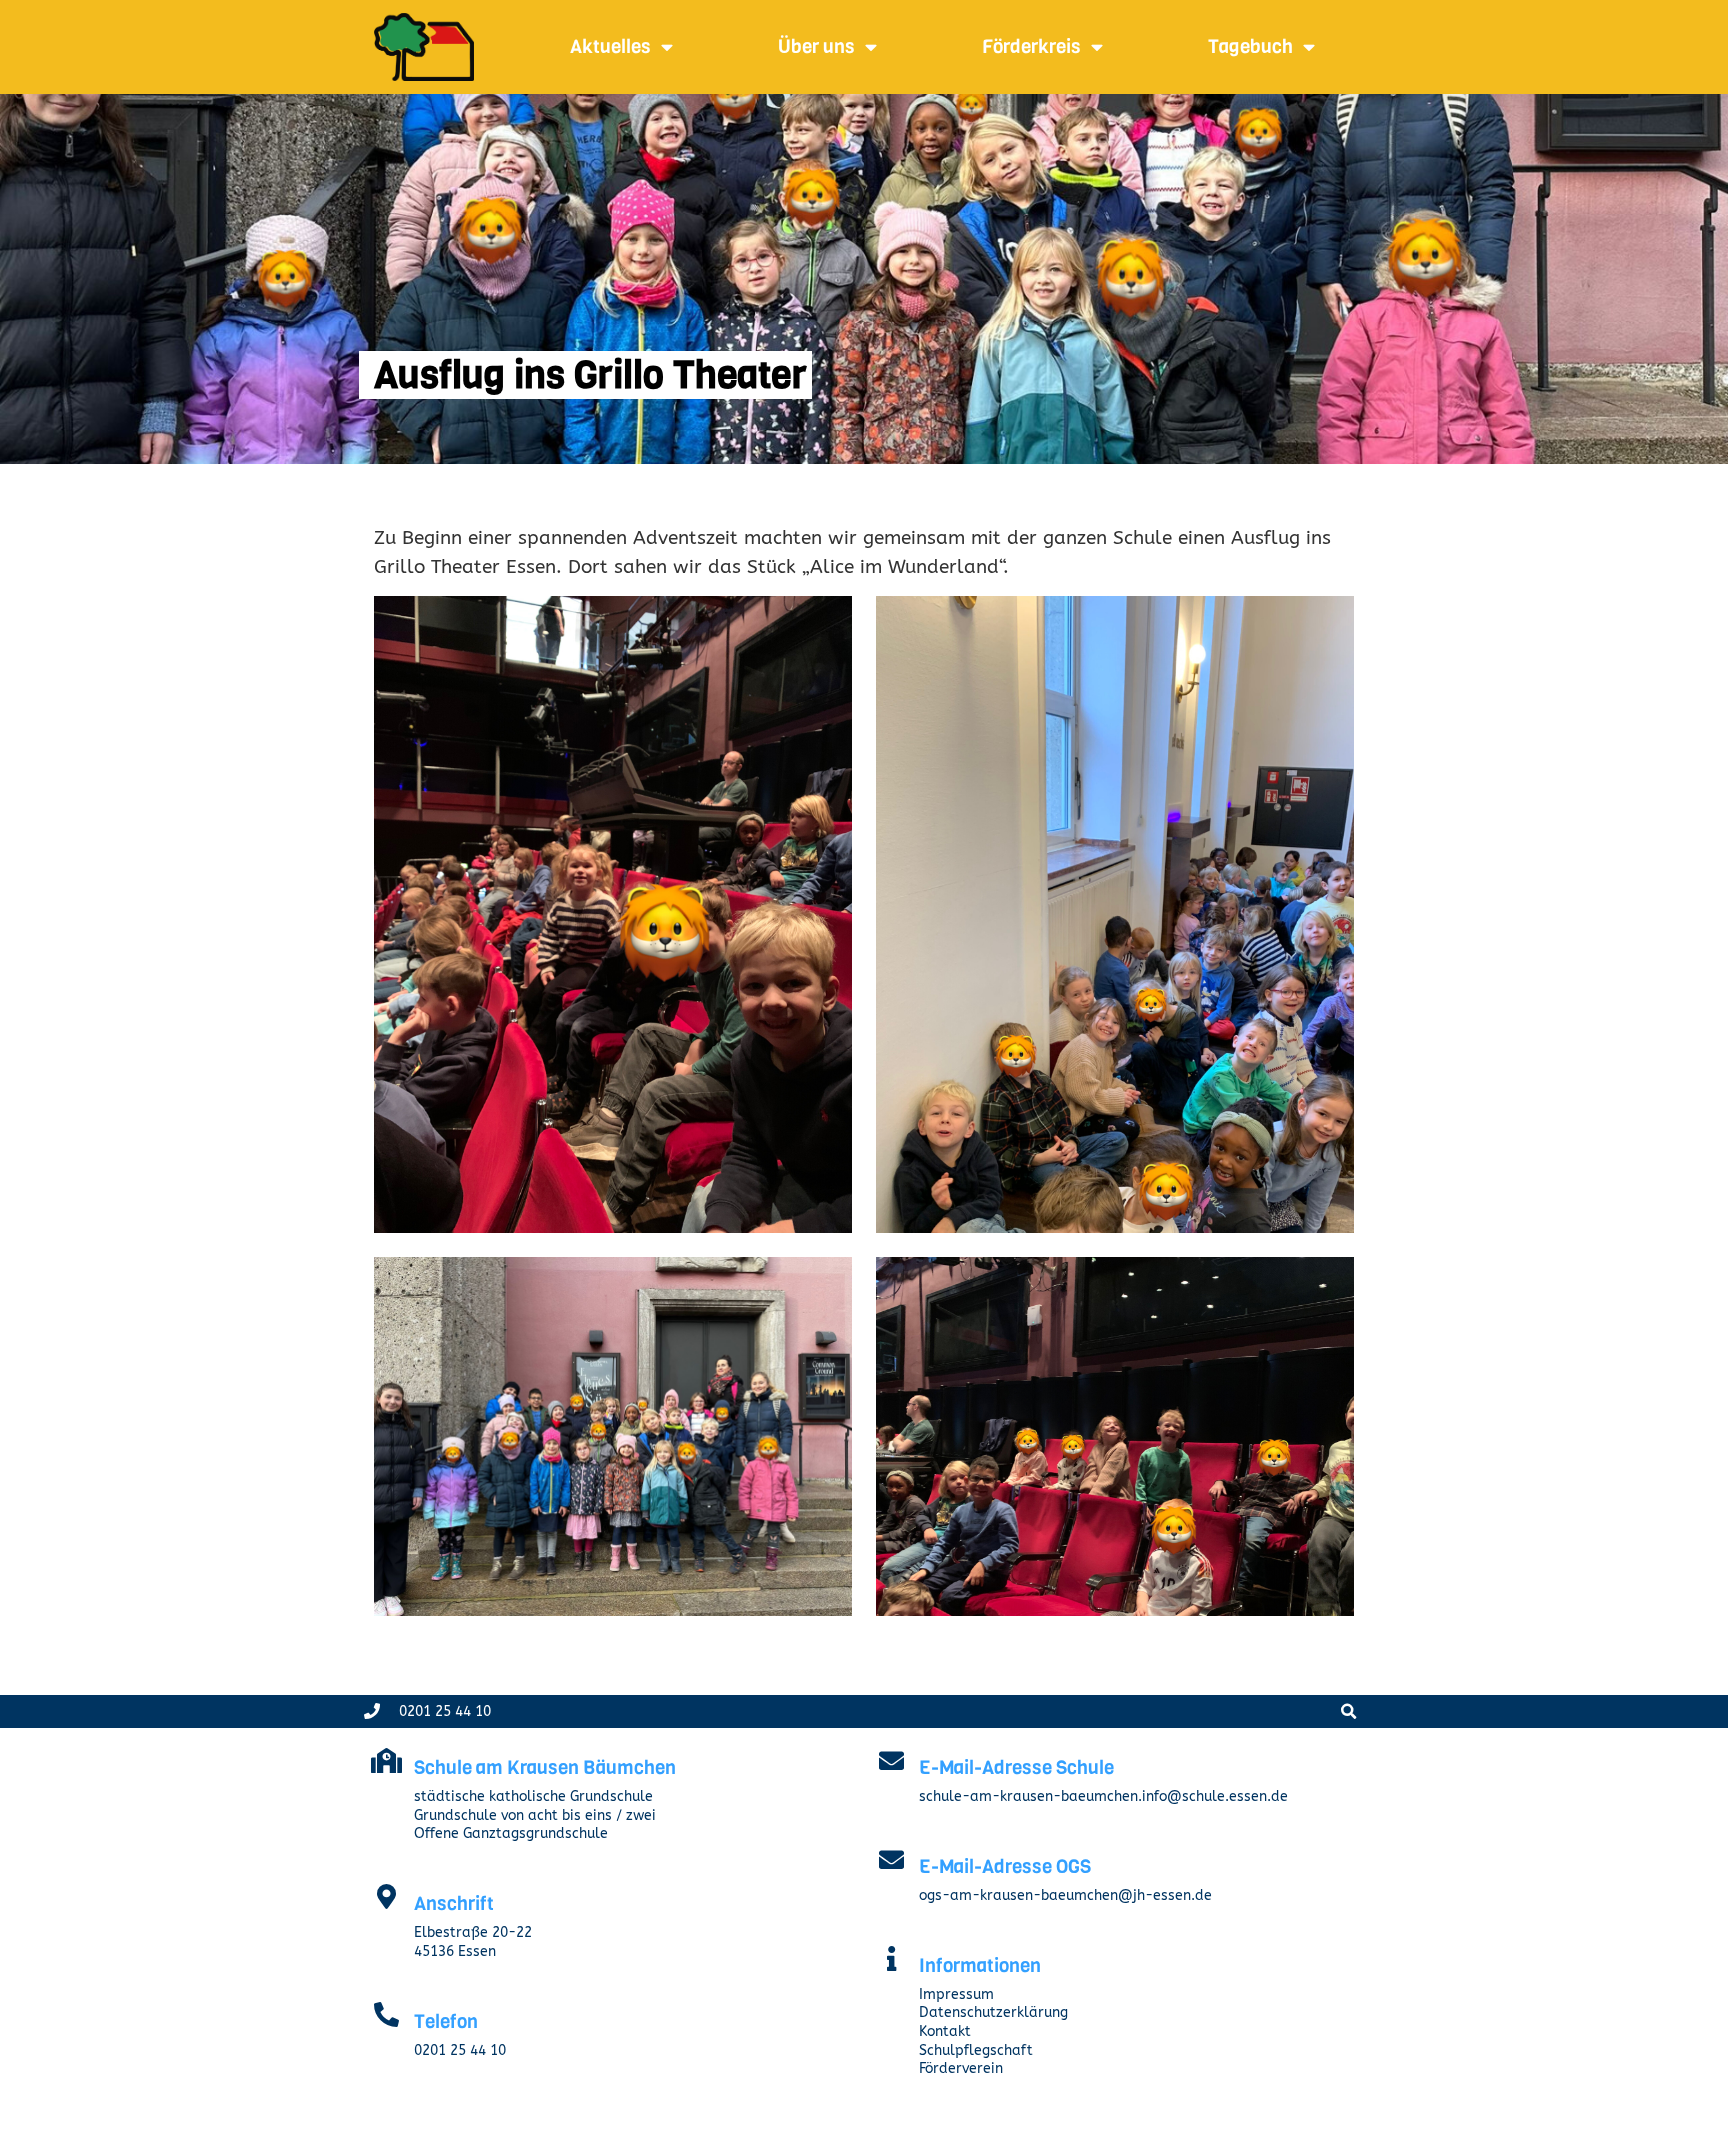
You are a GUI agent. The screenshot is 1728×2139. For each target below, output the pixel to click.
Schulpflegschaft (976, 2050)
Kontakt (945, 2031)
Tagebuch (1250, 46)
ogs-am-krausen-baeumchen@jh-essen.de (1065, 1895)
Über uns (816, 46)
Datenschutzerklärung (993, 2012)
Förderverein (961, 2068)
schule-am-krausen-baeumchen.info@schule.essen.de (1103, 1796)
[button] (1348, 1711)
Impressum (956, 1994)
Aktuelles (610, 46)
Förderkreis (1031, 46)
